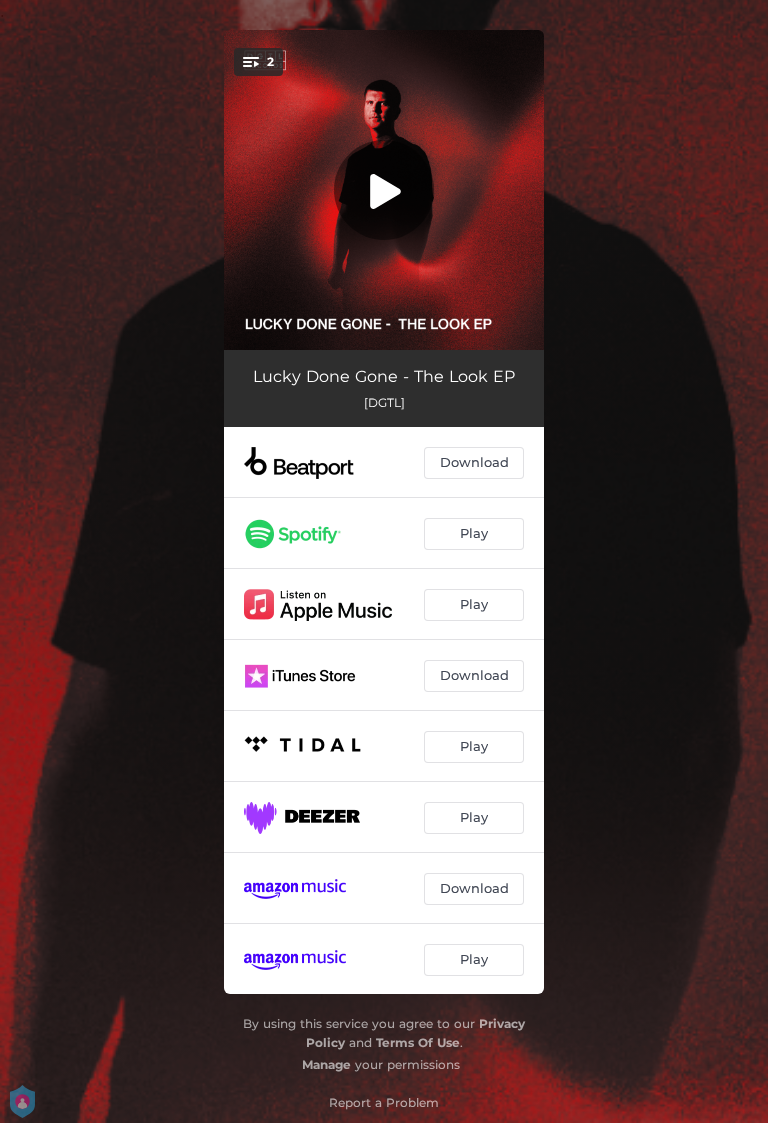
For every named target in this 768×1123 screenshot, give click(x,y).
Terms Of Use (418, 1042)
